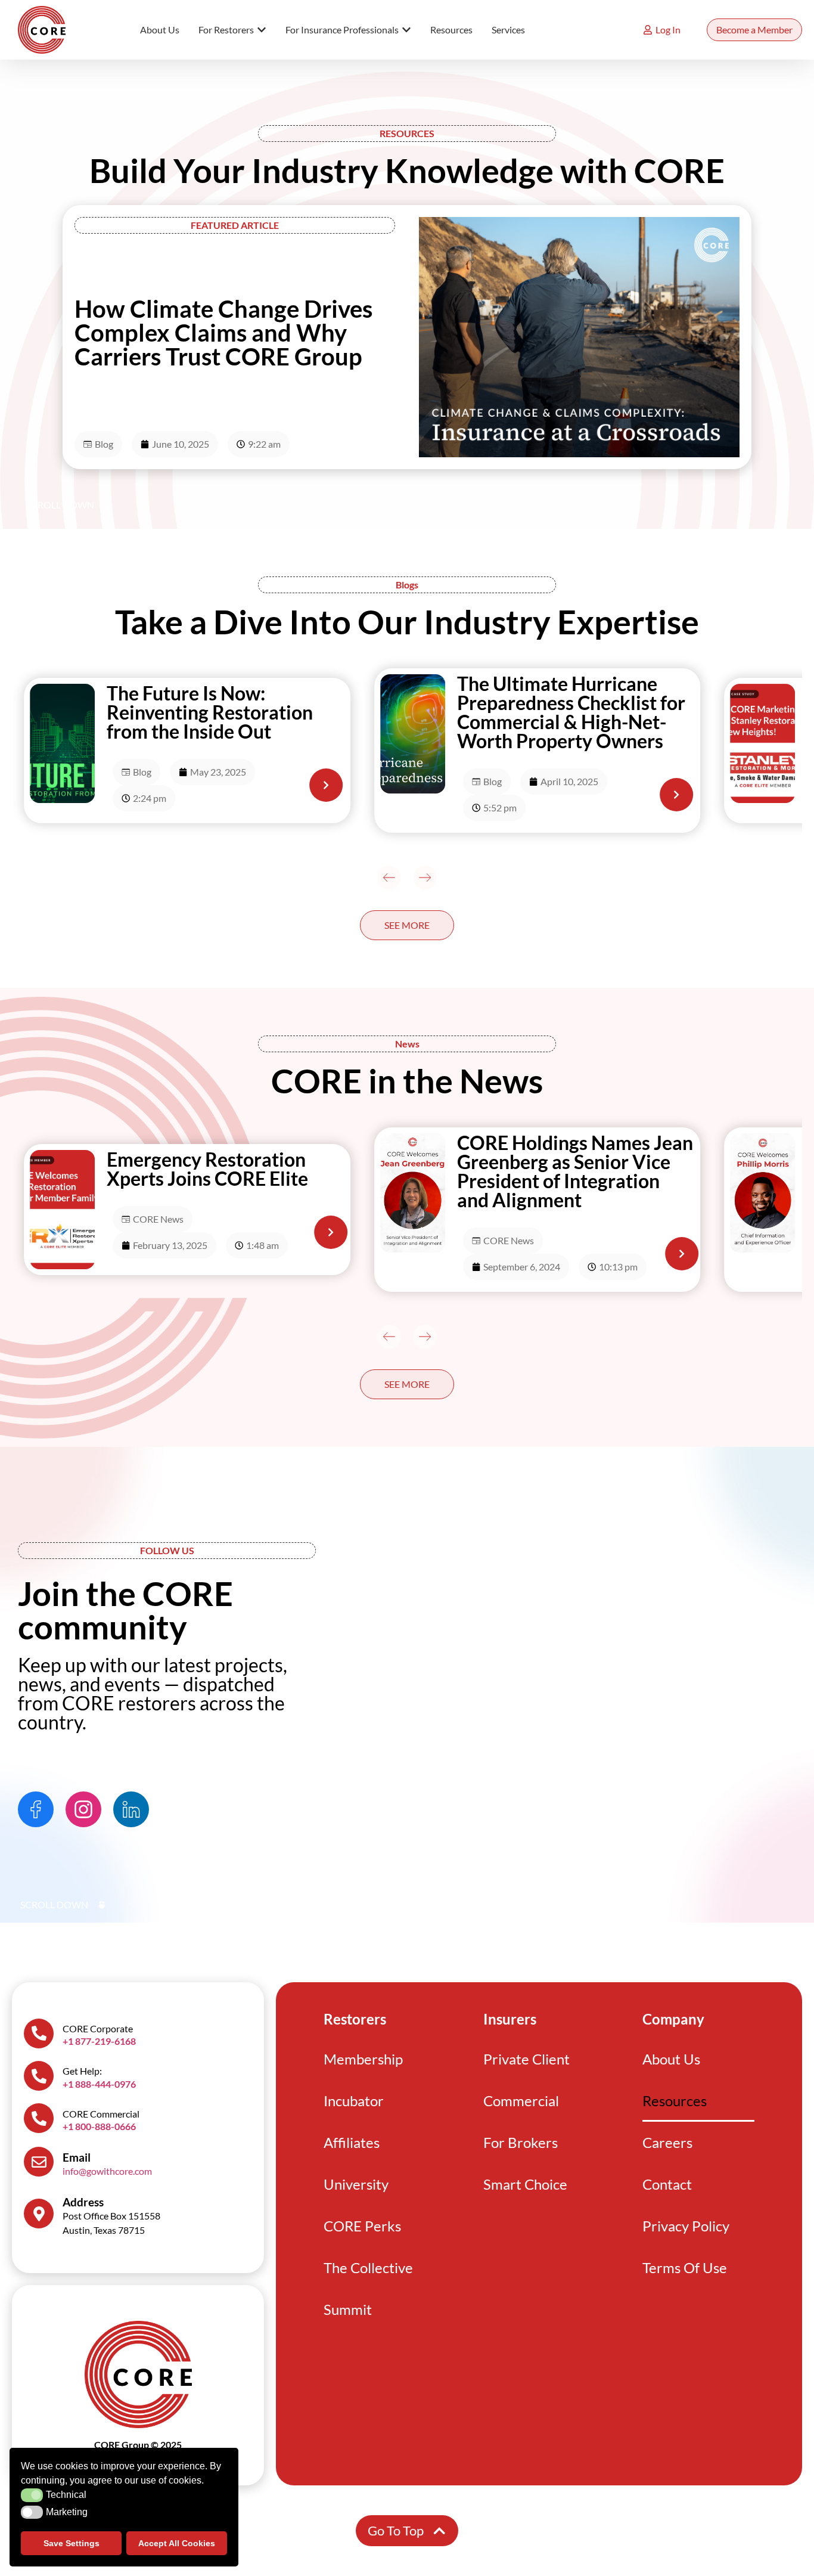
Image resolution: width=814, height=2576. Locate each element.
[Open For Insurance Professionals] (406, 30)
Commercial (521, 2101)
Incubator (354, 2101)
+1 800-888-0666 (99, 2126)
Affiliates (352, 2142)
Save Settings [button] (72, 2543)
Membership (363, 2059)
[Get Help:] (39, 2076)
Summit (348, 2309)
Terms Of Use (685, 2267)
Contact (667, 2184)
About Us (671, 2059)
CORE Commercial (101, 2114)
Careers (667, 2142)
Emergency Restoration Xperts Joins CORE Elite (207, 1169)
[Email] (39, 2162)
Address (83, 2202)
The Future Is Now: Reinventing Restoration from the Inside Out (210, 712)
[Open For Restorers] (262, 30)
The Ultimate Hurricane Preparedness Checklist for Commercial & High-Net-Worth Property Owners (571, 712)
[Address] (39, 2214)
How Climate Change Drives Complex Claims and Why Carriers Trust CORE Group (223, 333)
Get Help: (82, 2071)
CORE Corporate (98, 2028)
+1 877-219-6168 (99, 2041)
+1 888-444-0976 (99, 2084)
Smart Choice (525, 2184)
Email (77, 2157)
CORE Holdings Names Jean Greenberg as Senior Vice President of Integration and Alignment (575, 1171)
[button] (389, 878)
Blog (104, 444)
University (356, 2184)
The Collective (368, 2267)
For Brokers (521, 2142)
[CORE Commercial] (39, 2118)
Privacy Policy (686, 2226)
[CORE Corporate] (39, 2033)
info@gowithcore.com (107, 2171)
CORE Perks (362, 2226)
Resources (675, 2101)
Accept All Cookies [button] (177, 2543)
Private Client (526, 2059)
